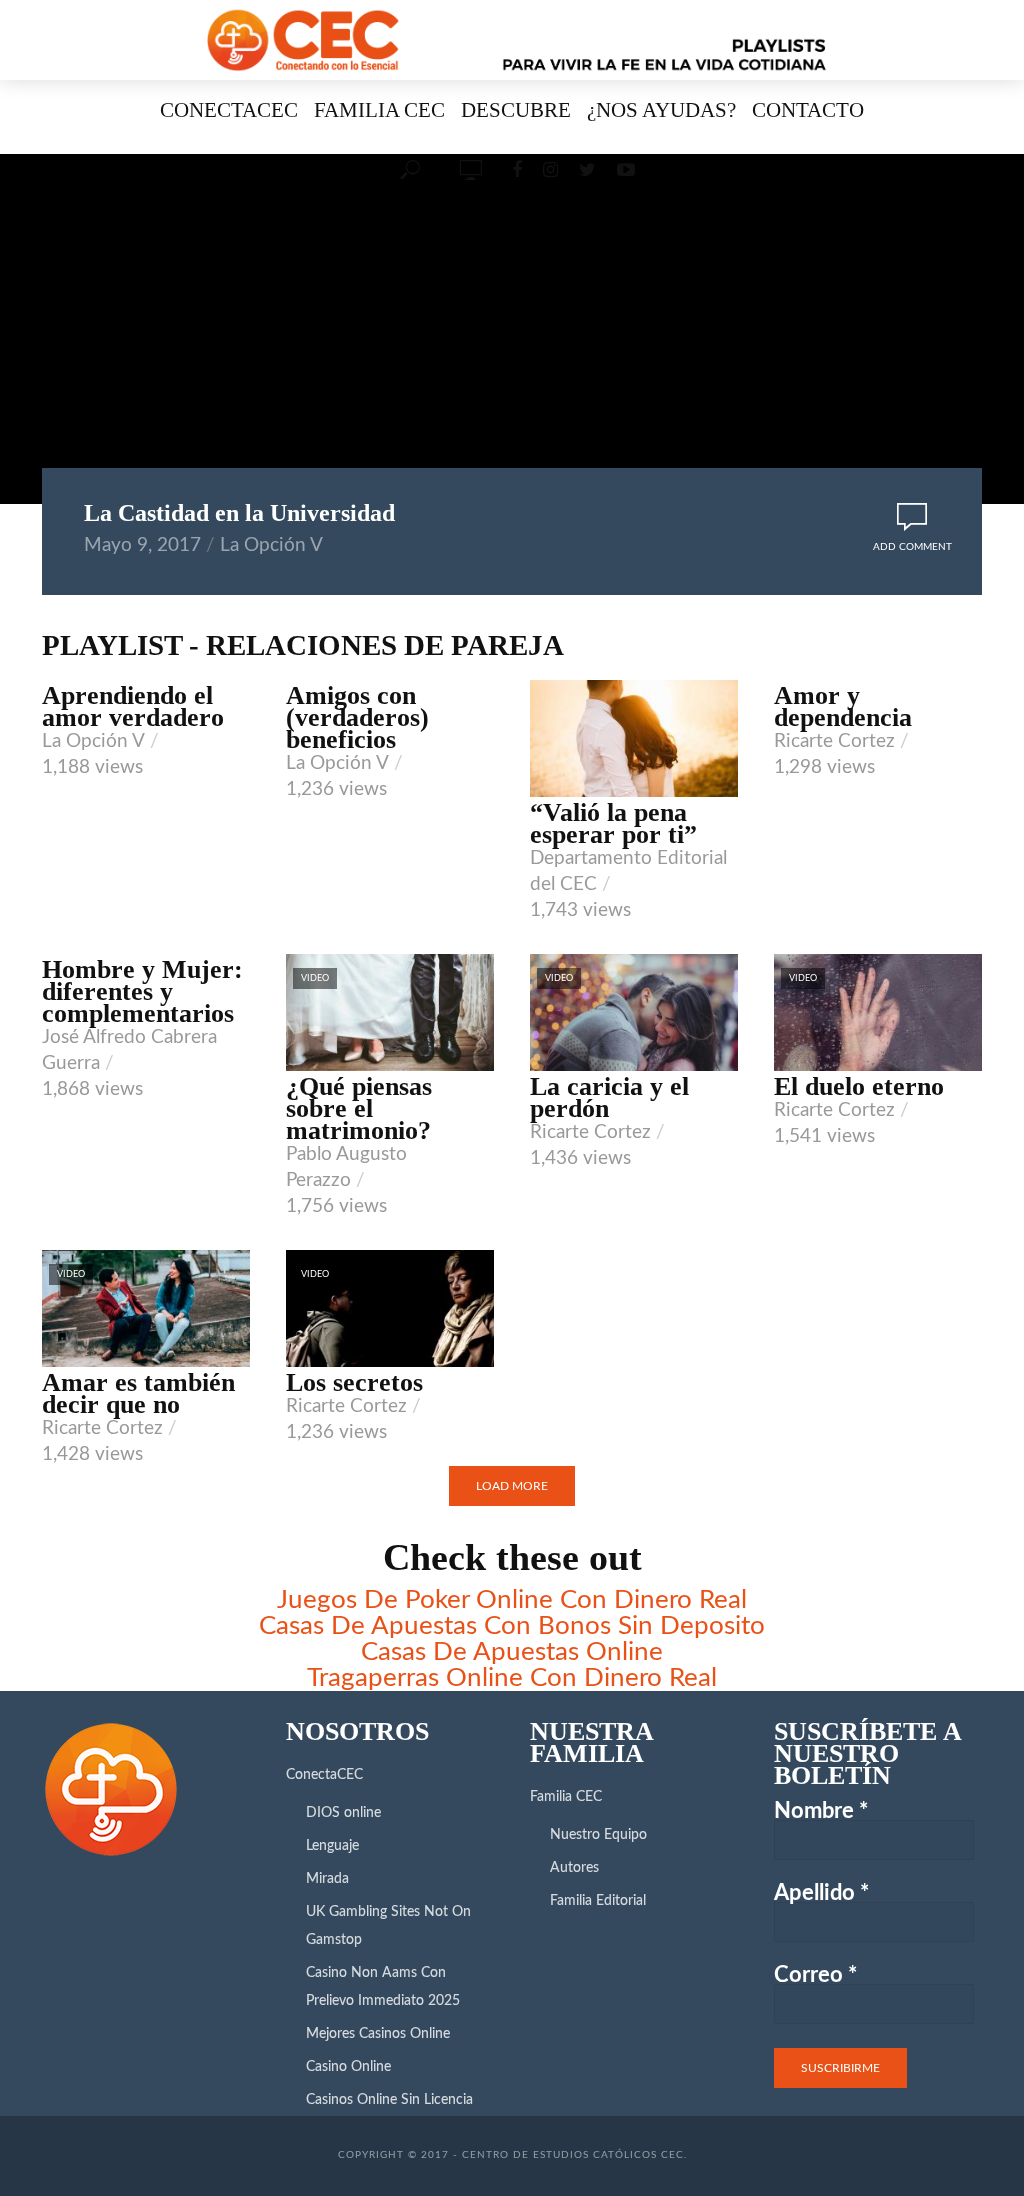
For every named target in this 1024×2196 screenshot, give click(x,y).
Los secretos (354, 1383)
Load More (512, 1486)
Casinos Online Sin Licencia (389, 2100)
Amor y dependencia (843, 707)
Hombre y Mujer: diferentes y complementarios (142, 992)
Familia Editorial (598, 1901)
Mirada (327, 1879)
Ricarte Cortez (834, 741)
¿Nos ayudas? (661, 109)
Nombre (821, 1811)
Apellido (821, 1893)
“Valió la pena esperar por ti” (613, 824)
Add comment (912, 547)
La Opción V (271, 545)
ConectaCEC (229, 109)
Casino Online (348, 2067)
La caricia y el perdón (609, 1098)
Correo (815, 1975)
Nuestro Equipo (598, 1835)
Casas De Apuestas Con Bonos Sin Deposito (512, 1626)
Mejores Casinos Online (378, 2034)
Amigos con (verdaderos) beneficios (357, 718)
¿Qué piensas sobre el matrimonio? (359, 1109)
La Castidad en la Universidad (239, 513)
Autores (574, 1868)
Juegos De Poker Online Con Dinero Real (512, 1600)
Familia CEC (379, 109)
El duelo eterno (859, 1087)
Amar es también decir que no (138, 1394)
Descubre (516, 109)
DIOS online (343, 1813)
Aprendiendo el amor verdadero (133, 707)
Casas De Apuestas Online (512, 1652)
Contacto (808, 109)
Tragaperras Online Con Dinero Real (512, 1678)
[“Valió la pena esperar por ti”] (634, 738)
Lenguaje (332, 1846)
